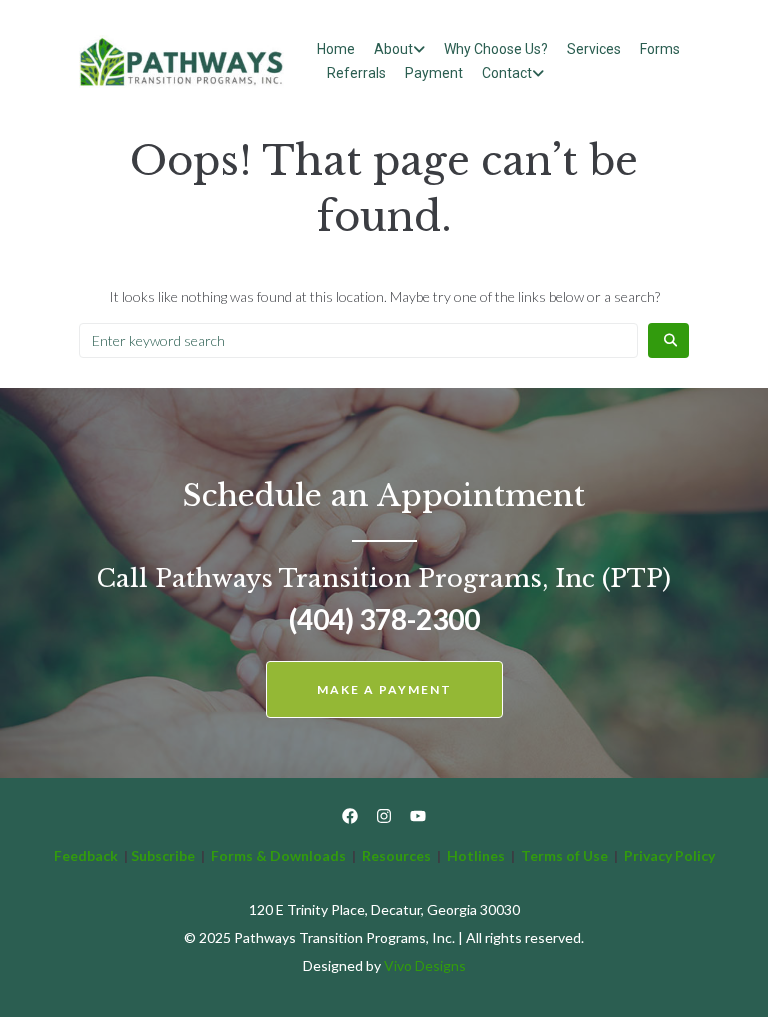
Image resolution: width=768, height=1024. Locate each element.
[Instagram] (384, 816)
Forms (660, 49)
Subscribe (163, 855)
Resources (396, 855)
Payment (434, 73)
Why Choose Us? (496, 49)
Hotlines (476, 855)
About (393, 49)
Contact (507, 73)
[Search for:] (358, 340)
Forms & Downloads (278, 855)
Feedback (86, 855)
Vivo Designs (425, 965)
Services (594, 49)
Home (336, 49)
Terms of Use (566, 855)
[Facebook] (350, 816)
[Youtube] (418, 816)
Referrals (356, 73)
